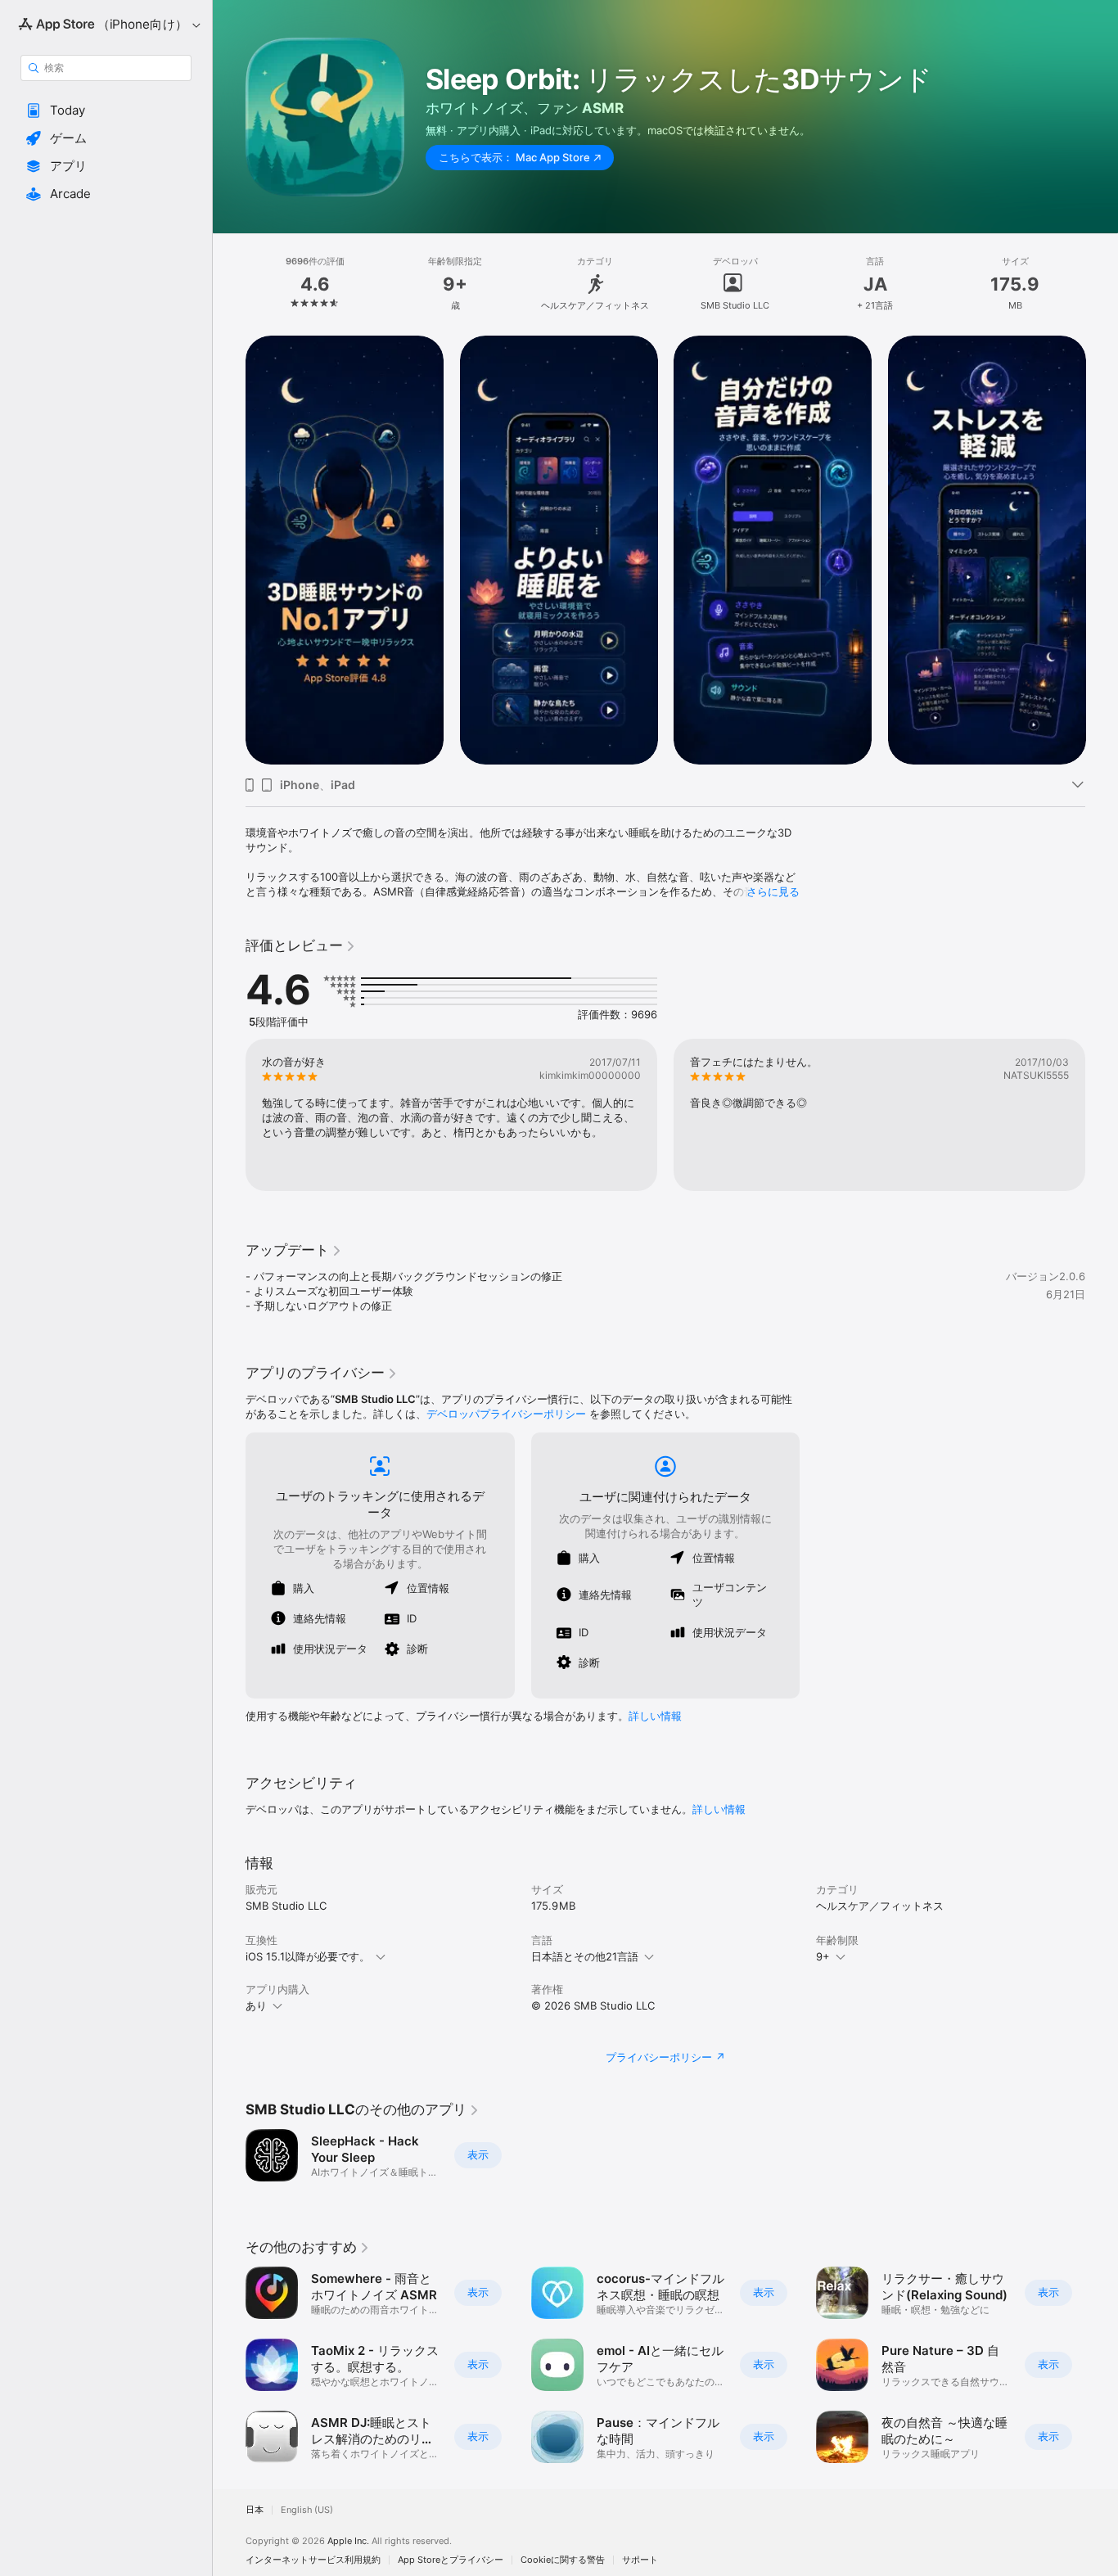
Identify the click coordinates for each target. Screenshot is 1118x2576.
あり (256, 2005)
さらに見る (773, 891)
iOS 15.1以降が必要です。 (308, 1956)
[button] (106, 111)
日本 (255, 2510)
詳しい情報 (655, 1716)
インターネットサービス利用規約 (313, 2560)
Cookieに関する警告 (563, 2560)
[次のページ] (1102, 550)
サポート (640, 2560)
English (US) (307, 2510)
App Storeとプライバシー (451, 2560)
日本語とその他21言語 (585, 1956)
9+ (823, 1956)
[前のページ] (229, 550)
